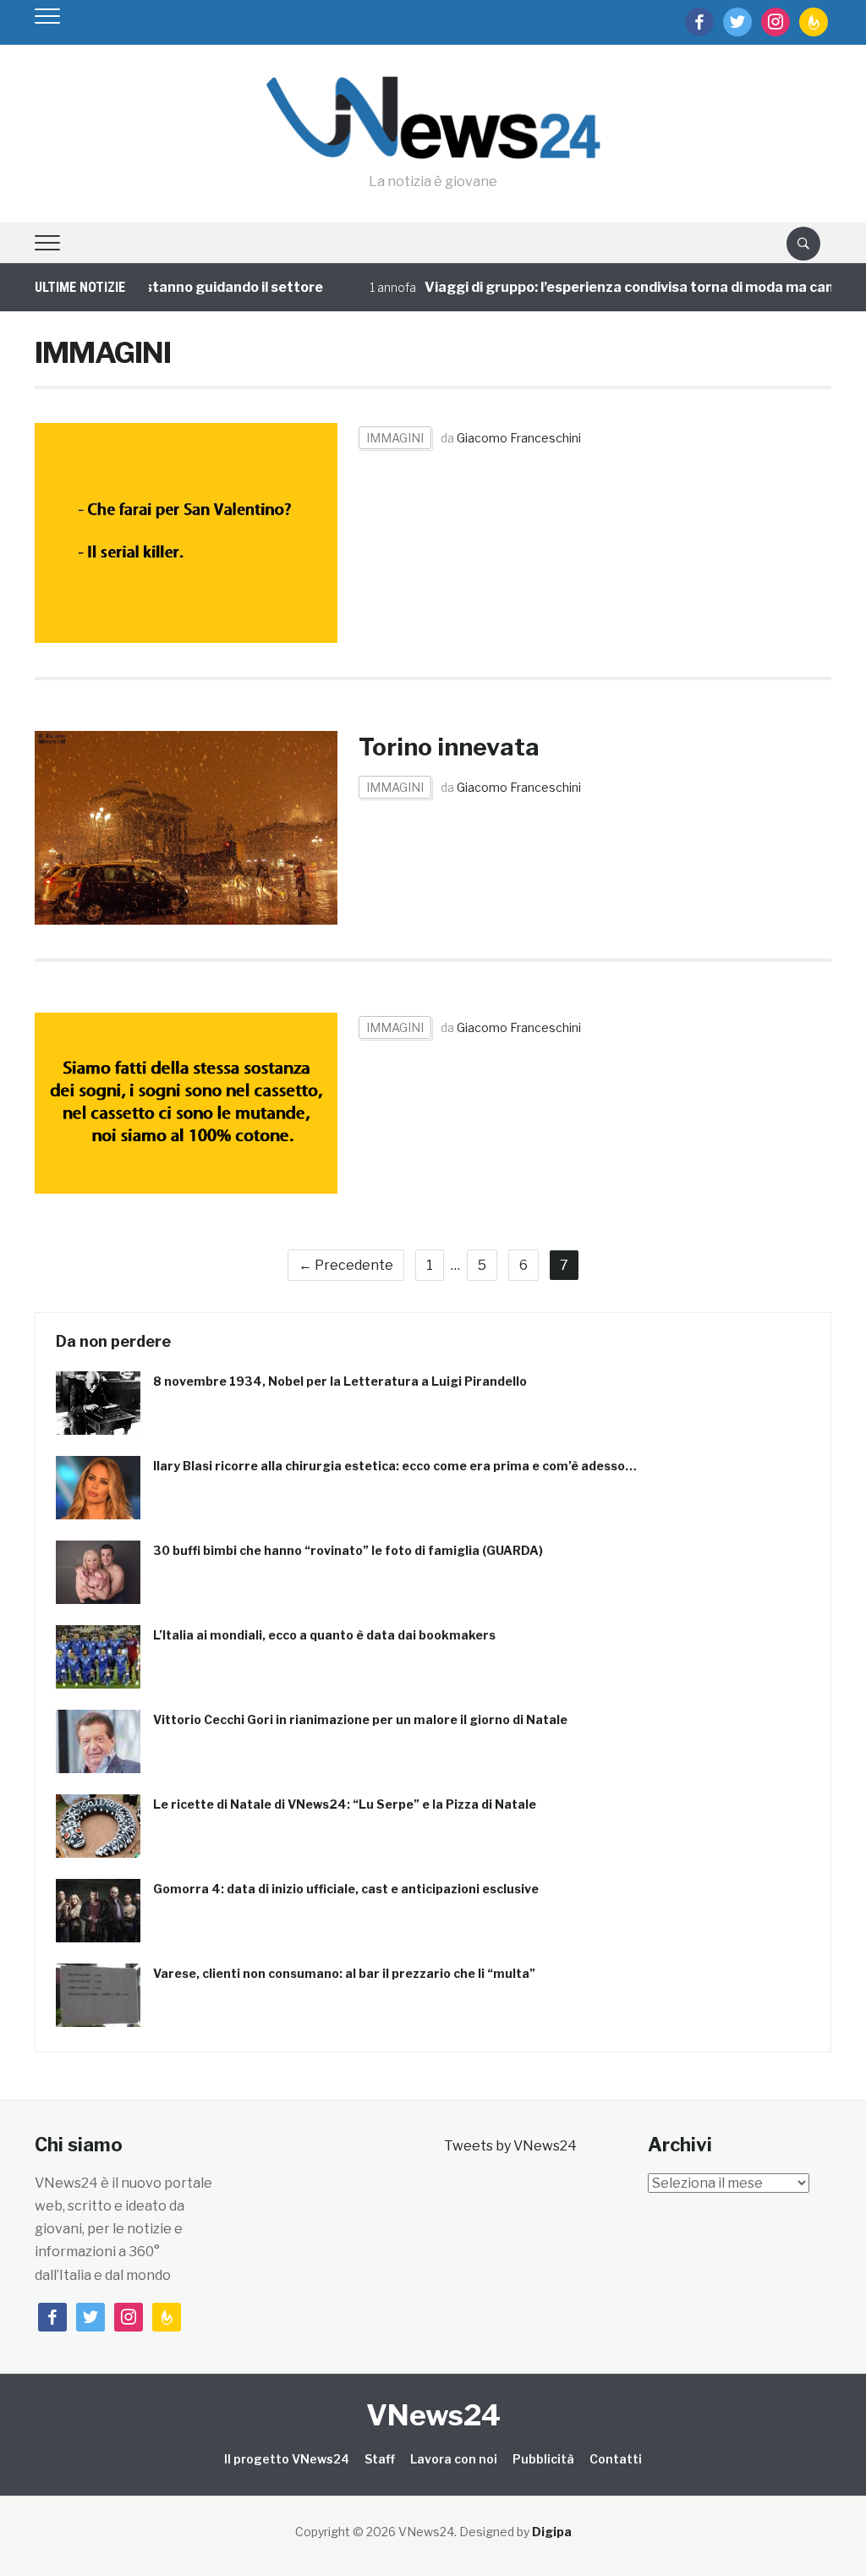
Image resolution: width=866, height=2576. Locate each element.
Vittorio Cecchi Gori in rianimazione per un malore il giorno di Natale (360, 1719)
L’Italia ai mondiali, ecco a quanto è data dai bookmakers (324, 1635)
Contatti (616, 2459)
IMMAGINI (395, 438)
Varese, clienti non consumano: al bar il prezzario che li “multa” (344, 1973)
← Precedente (346, 1265)
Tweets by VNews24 (510, 2146)
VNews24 (433, 2415)
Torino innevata (449, 747)
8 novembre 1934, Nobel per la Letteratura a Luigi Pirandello (340, 1381)
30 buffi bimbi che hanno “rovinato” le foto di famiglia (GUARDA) (348, 1550)
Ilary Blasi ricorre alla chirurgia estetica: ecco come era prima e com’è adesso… (395, 1466)
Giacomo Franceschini (519, 438)
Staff (380, 2459)
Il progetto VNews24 (287, 2459)
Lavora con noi (454, 2459)
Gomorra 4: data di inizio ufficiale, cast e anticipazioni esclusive (346, 1889)
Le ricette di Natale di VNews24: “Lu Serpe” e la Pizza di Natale (345, 1804)
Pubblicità (543, 2459)
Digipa (552, 2532)
